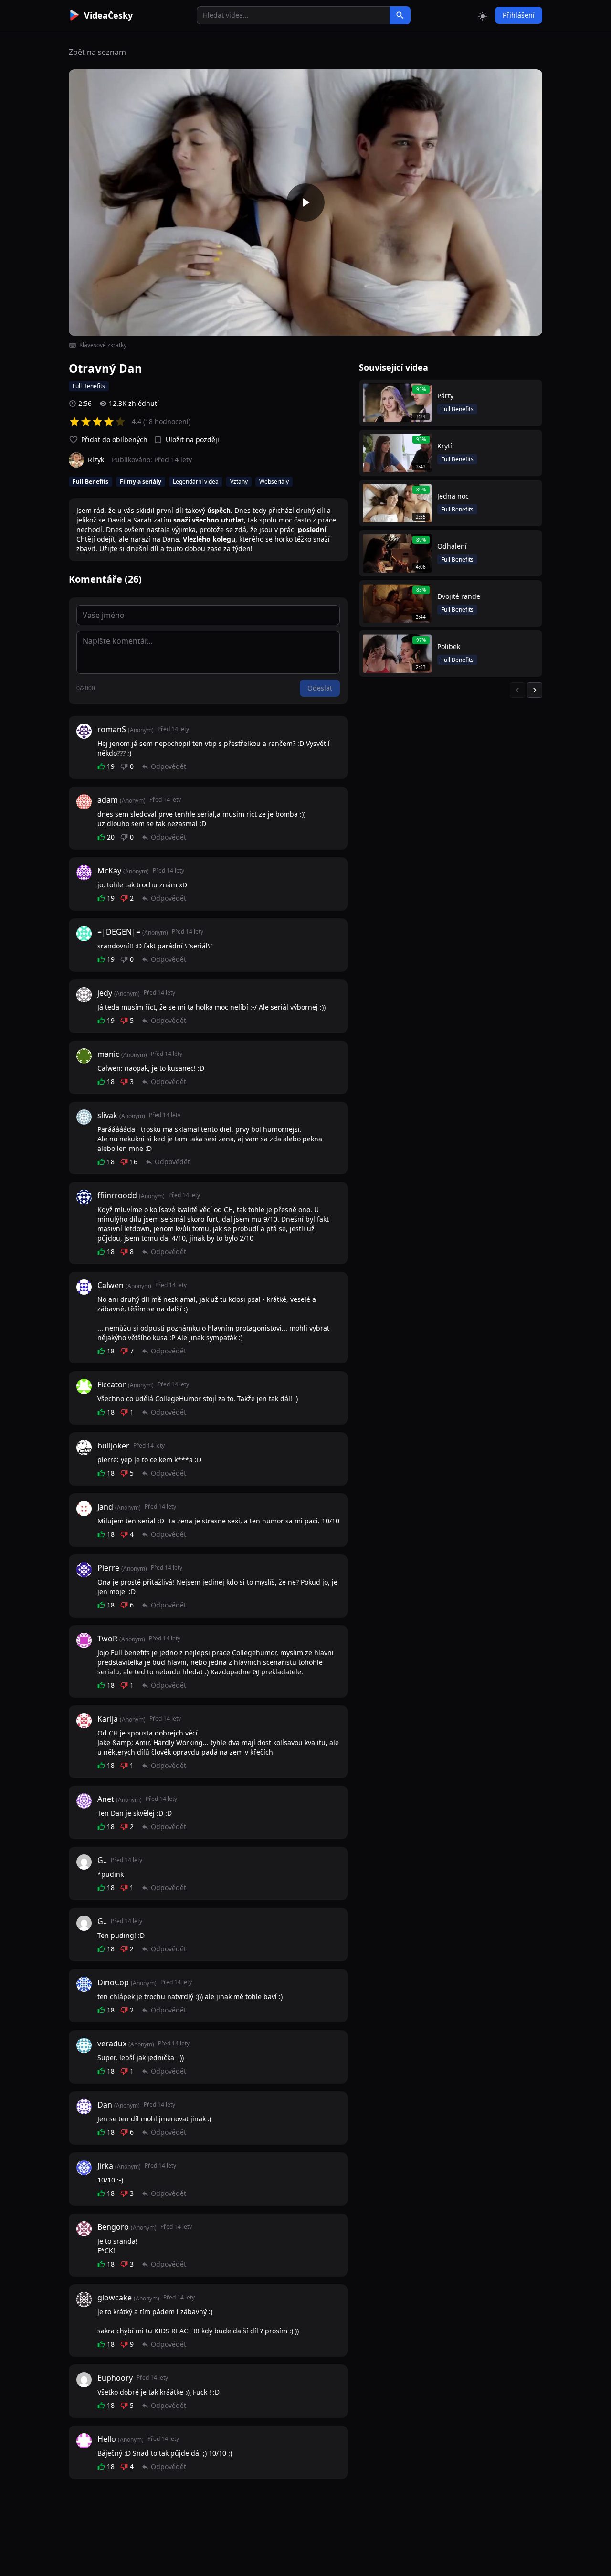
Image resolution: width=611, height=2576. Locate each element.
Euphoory (115, 2378)
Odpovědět (169, 766)
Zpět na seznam (97, 52)
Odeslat (320, 688)
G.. (102, 1860)
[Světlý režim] (483, 15)
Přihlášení (519, 15)
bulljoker (113, 1446)
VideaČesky (108, 15)
